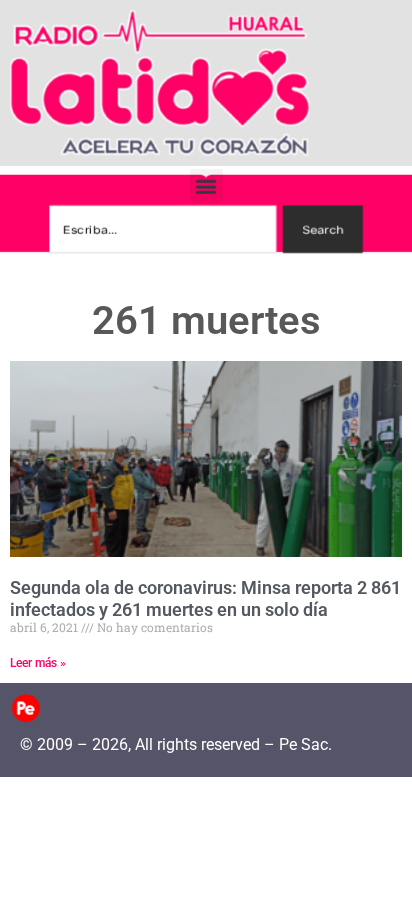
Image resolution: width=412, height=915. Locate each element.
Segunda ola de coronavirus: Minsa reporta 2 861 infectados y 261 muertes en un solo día (205, 598)
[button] (206, 185)
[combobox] (162, 229)
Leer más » (38, 663)
